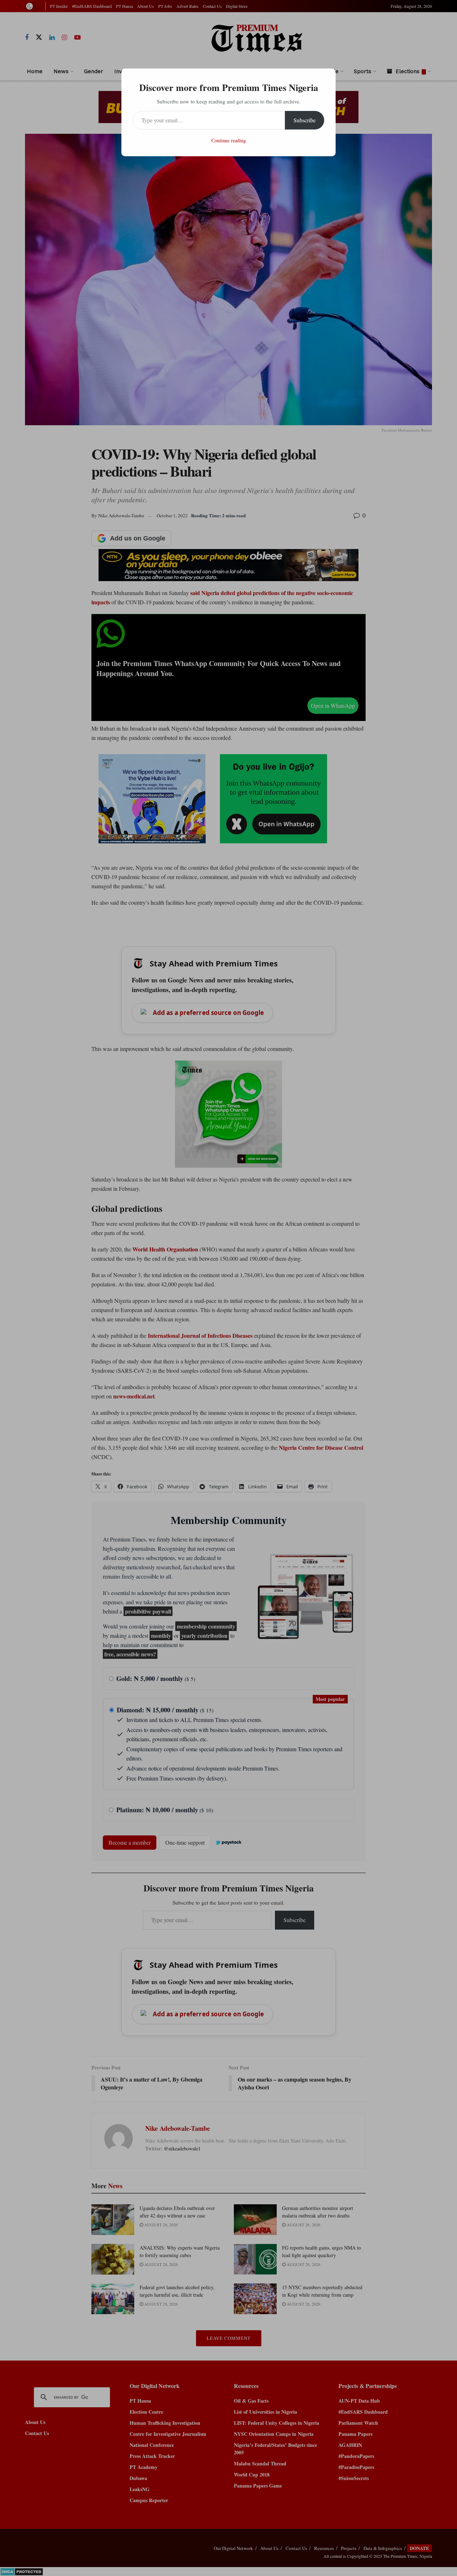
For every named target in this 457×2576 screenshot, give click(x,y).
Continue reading (229, 140)
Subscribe (305, 120)
